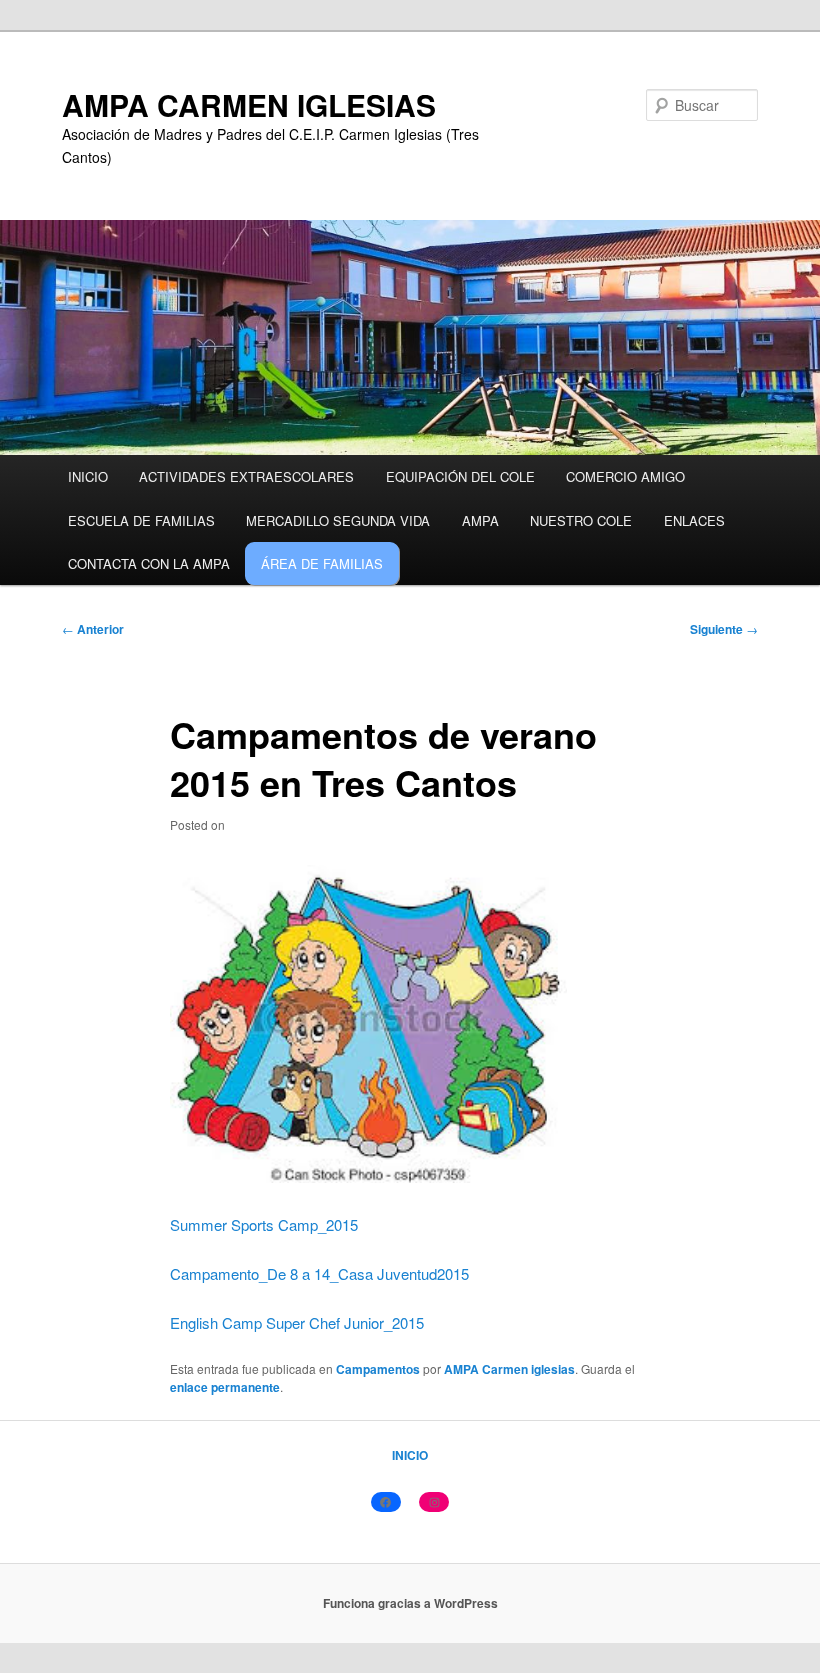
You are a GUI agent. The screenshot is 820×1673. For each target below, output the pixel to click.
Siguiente (724, 629)
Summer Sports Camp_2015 (264, 1224)
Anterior (93, 629)
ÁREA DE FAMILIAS (322, 563)
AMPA (480, 520)
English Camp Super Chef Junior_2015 (297, 1322)
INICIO (88, 476)
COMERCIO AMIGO (625, 476)
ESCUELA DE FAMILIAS (141, 520)
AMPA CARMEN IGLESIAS (249, 104)
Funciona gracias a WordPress (410, 1603)
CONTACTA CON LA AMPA (149, 563)
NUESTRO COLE (581, 520)
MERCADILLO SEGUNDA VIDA (338, 520)
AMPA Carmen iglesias (509, 1369)
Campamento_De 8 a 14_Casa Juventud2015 (319, 1273)
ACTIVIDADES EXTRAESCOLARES (246, 476)
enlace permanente (225, 1387)
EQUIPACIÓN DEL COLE (460, 476)
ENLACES (694, 520)
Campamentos (378, 1369)
